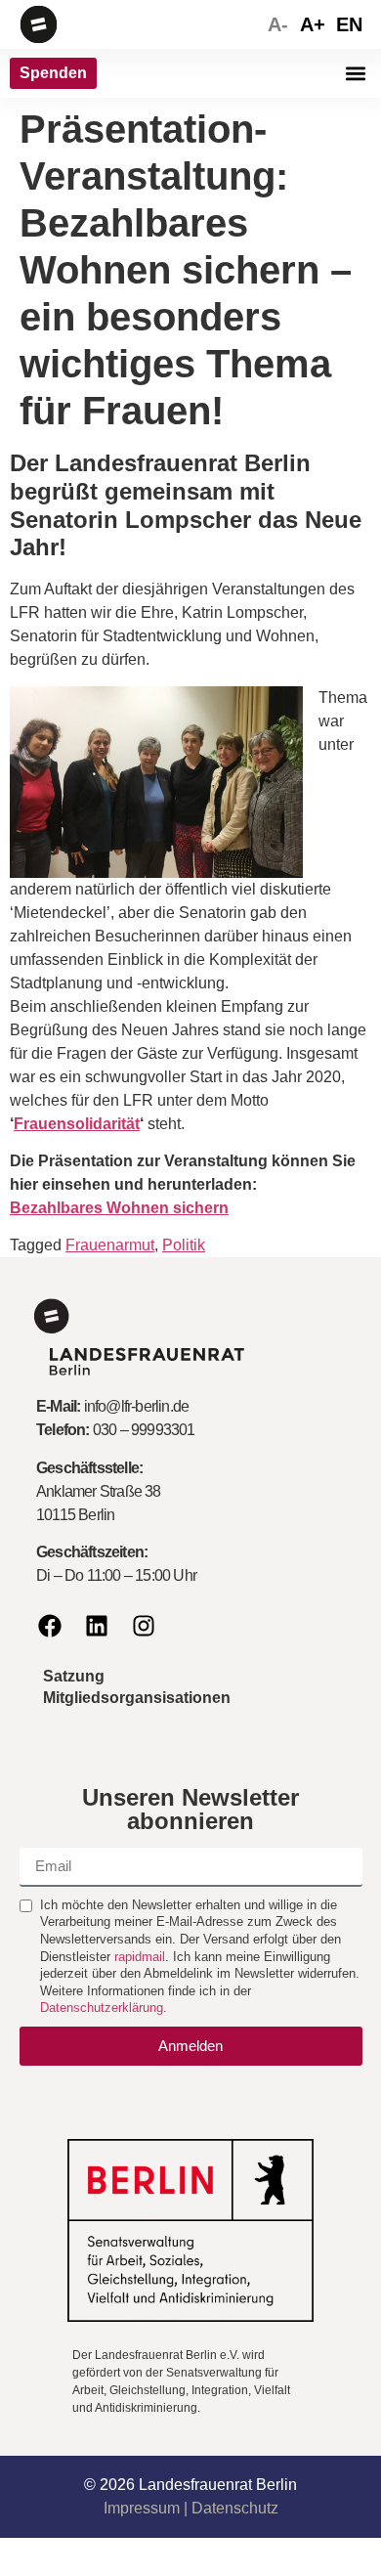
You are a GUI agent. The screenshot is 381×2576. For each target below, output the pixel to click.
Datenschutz (235, 2508)
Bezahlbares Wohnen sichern (119, 1208)
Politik (184, 1245)
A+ (313, 24)
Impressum (142, 2508)
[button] (355, 74)
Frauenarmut (110, 1245)
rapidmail (140, 1957)
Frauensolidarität (77, 1124)
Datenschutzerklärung (102, 2008)
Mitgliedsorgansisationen (137, 1698)
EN (349, 24)
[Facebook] (50, 1626)
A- (278, 24)
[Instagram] (144, 1626)
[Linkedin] (97, 1626)
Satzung (74, 1676)
